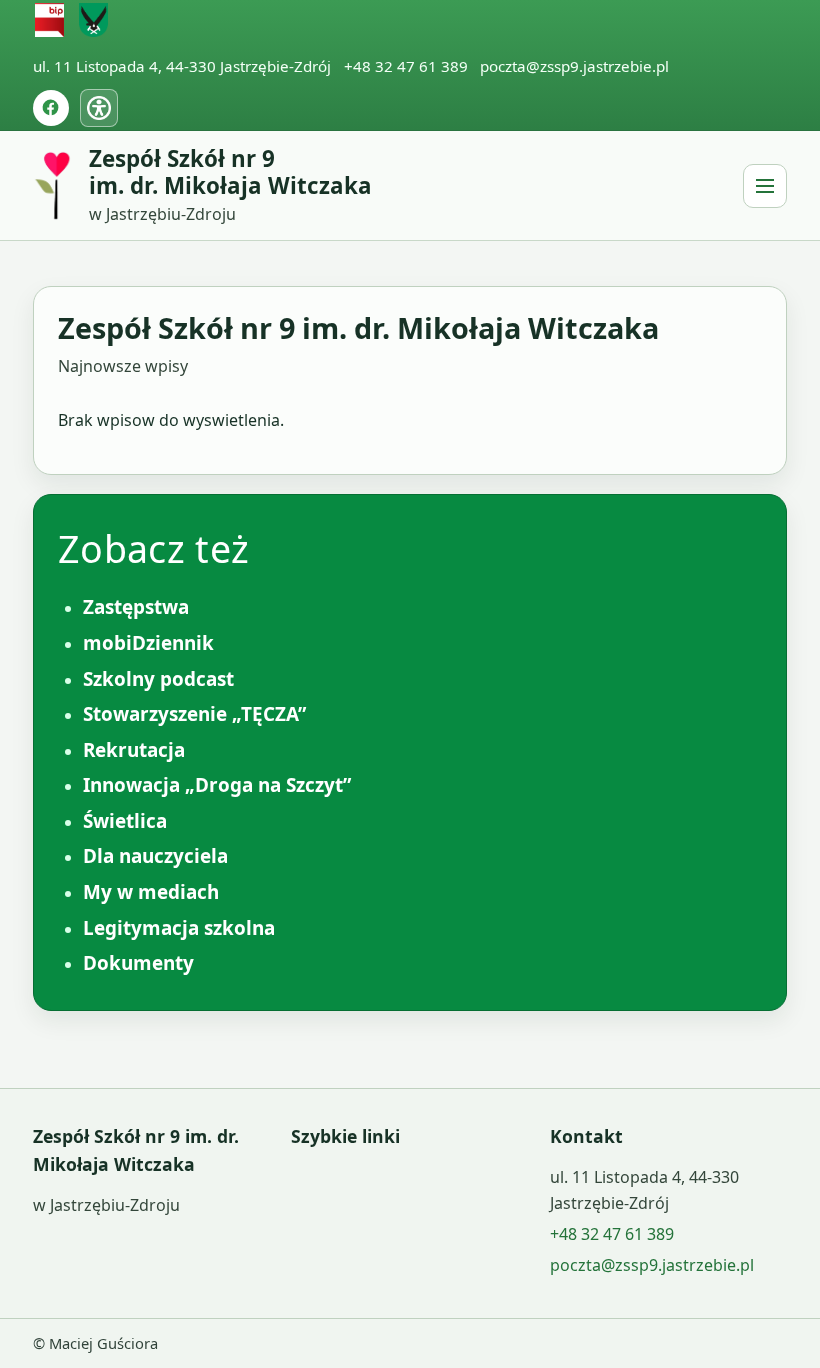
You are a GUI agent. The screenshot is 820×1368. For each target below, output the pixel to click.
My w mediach (151, 892)
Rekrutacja (134, 750)
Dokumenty (138, 963)
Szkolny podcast (158, 679)
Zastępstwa (136, 607)
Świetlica (125, 821)
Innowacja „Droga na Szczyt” (217, 785)
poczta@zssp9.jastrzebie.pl (574, 66)
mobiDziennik (148, 643)
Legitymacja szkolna (179, 928)
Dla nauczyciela (155, 856)
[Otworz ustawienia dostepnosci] (99, 108)
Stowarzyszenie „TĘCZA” (194, 714)
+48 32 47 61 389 (406, 66)
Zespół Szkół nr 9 (230, 173)
